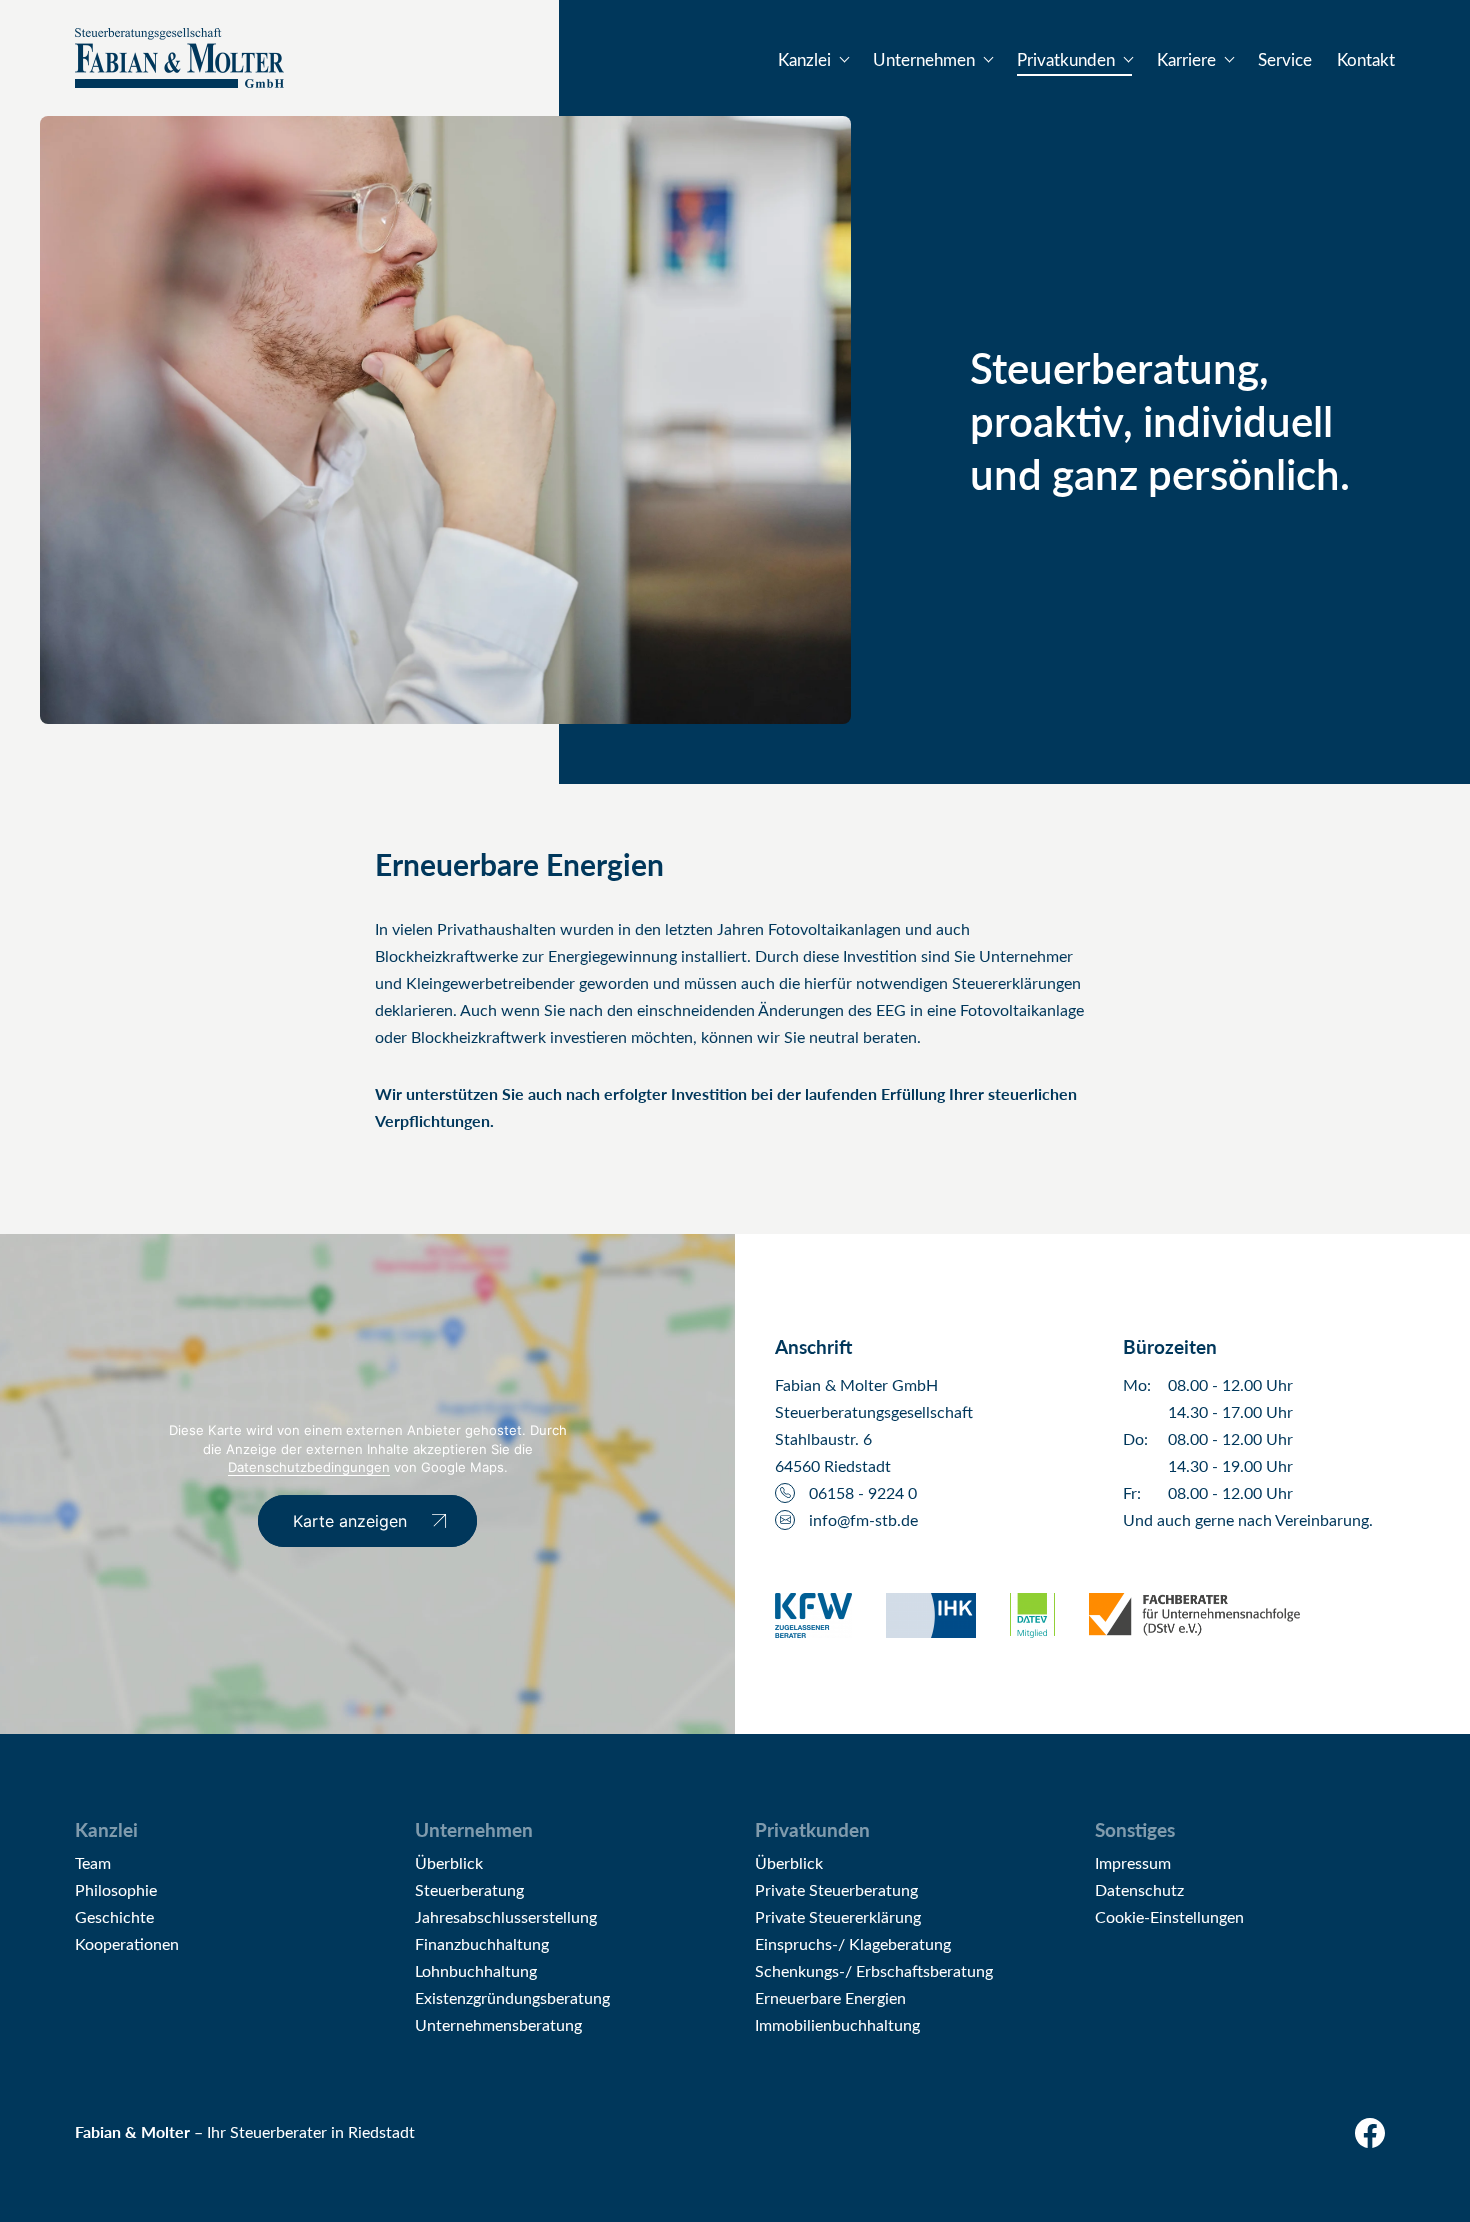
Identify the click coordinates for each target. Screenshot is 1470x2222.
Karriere (1186, 59)
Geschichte (114, 1916)
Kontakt (1366, 59)
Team (93, 1862)
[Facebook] (1375, 2138)
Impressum (1133, 1862)
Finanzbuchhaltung (482, 1943)
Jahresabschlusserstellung (506, 1916)
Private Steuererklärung (838, 1916)
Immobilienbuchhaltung (837, 2024)
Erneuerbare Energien (830, 1997)
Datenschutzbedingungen (309, 1467)
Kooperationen (127, 1943)
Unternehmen (924, 59)
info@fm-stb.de (863, 1519)
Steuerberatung (469, 1889)
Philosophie (116, 1889)
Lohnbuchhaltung (476, 1970)
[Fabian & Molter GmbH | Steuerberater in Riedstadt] (179, 58)
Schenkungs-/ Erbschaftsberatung (874, 1970)
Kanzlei (804, 59)
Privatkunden (1066, 59)
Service (1285, 59)
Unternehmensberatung (498, 2024)
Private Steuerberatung (836, 1889)
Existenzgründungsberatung (512, 1997)
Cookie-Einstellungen (1169, 1916)
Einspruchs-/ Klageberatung (853, 1943)
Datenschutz (1139, 1889)
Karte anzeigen (350, 1521)
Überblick (449, 1862)
